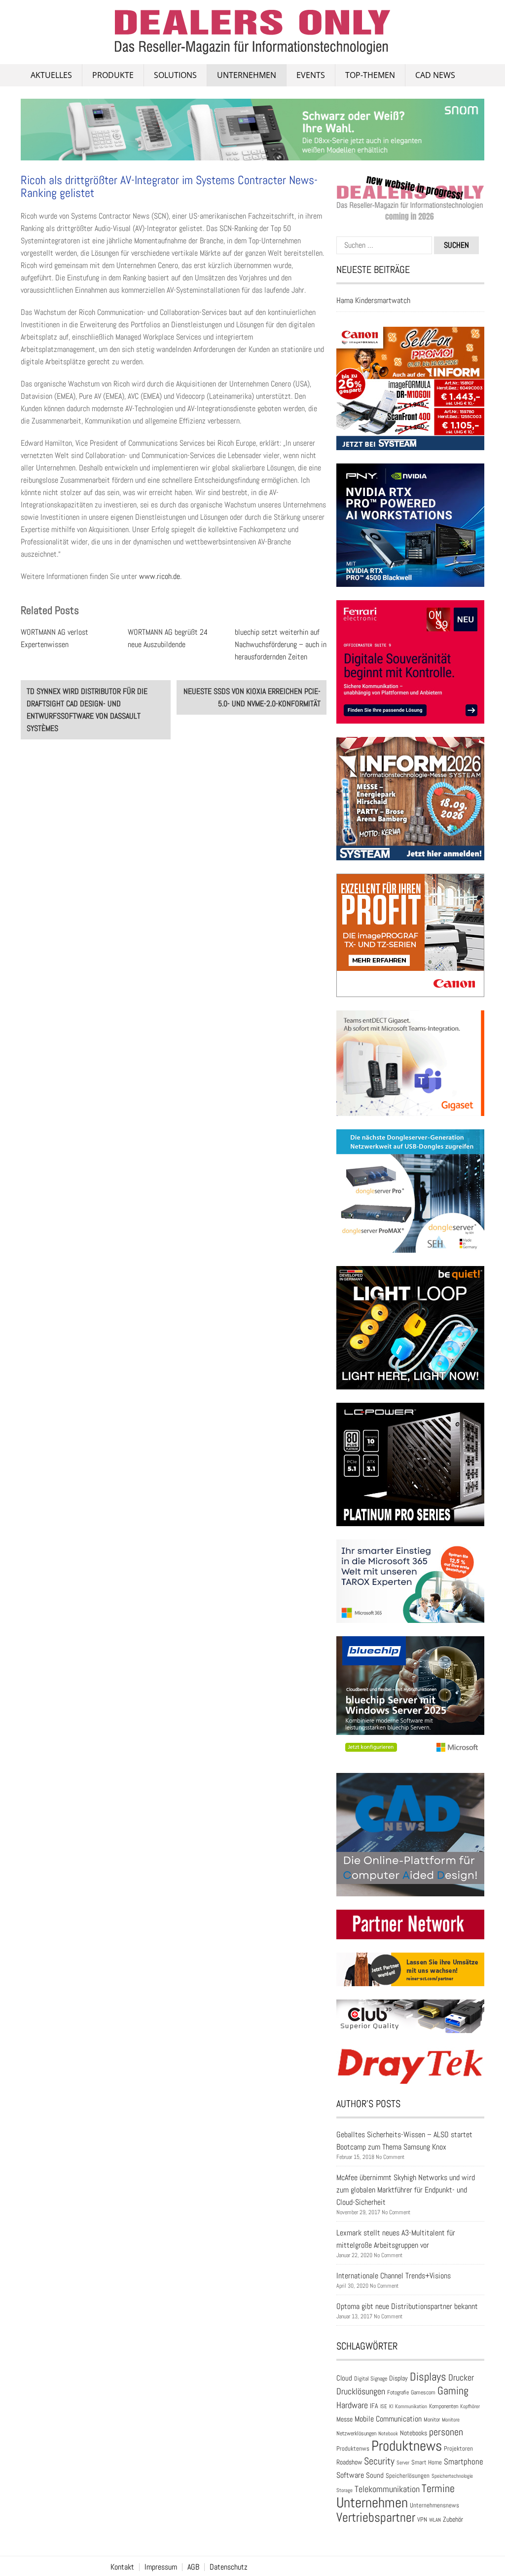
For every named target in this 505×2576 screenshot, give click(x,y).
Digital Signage (371, 2378)
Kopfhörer (470, 2406)
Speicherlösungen (408, 2476)
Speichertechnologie (452, 2476)
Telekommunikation (387, 2489)
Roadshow (349, 2462)
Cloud (344, 2378)
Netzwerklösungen (356, 2433)
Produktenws (353, 2448)
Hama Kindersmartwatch (373, 300)
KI (391, 2406)
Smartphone (464, 2461)
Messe (344, 2419)
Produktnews (407, 2446)
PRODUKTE (113, 75)
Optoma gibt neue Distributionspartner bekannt (407, 2306)
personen (446, 2432)
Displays (428, 2377)
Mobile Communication (388, 2419)
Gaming (453, 2391)
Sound (375, 2475)
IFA (374, 2406)
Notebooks (414, 2433)
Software (350, 2475)
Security (379, 2461)
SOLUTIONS (175, 75)
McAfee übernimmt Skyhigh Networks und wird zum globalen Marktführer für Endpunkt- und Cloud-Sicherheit (406, 2190)
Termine (438, 2488)
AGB (193, 2567)
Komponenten (444, 2406)
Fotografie (398, 2392)
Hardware (352, 2405)
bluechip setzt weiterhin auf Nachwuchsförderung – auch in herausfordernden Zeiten (281, 644)
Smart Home (427, 2462)
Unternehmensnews (434, 2505)
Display (398, 2378)
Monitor (432, 2420)
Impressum (161, 2567)
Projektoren (458, 2449)
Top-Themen (370, 75)
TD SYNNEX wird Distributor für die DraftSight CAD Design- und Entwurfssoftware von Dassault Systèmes (87, 710)
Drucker (461, 2378)
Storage (344, 2490)
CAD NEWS (435, 75)
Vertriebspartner (376, 2518)
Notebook (388, 2433)
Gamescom (423, 2392)
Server (403, 2462)
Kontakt (122, 2567)
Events (311, 75)
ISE (384, 2406)
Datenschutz (229, 2567)
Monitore (451, 2420)
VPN (422, 2519)
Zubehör (453, 2519)
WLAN (435, 2520)
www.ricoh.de (160, 576)
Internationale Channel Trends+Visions (394, 2276)
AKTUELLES (51, 75)
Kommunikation (411, 2406)
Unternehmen (247, 75)
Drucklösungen (361, 2391)
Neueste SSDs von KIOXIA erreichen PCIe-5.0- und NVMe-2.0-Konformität (252, 697)
